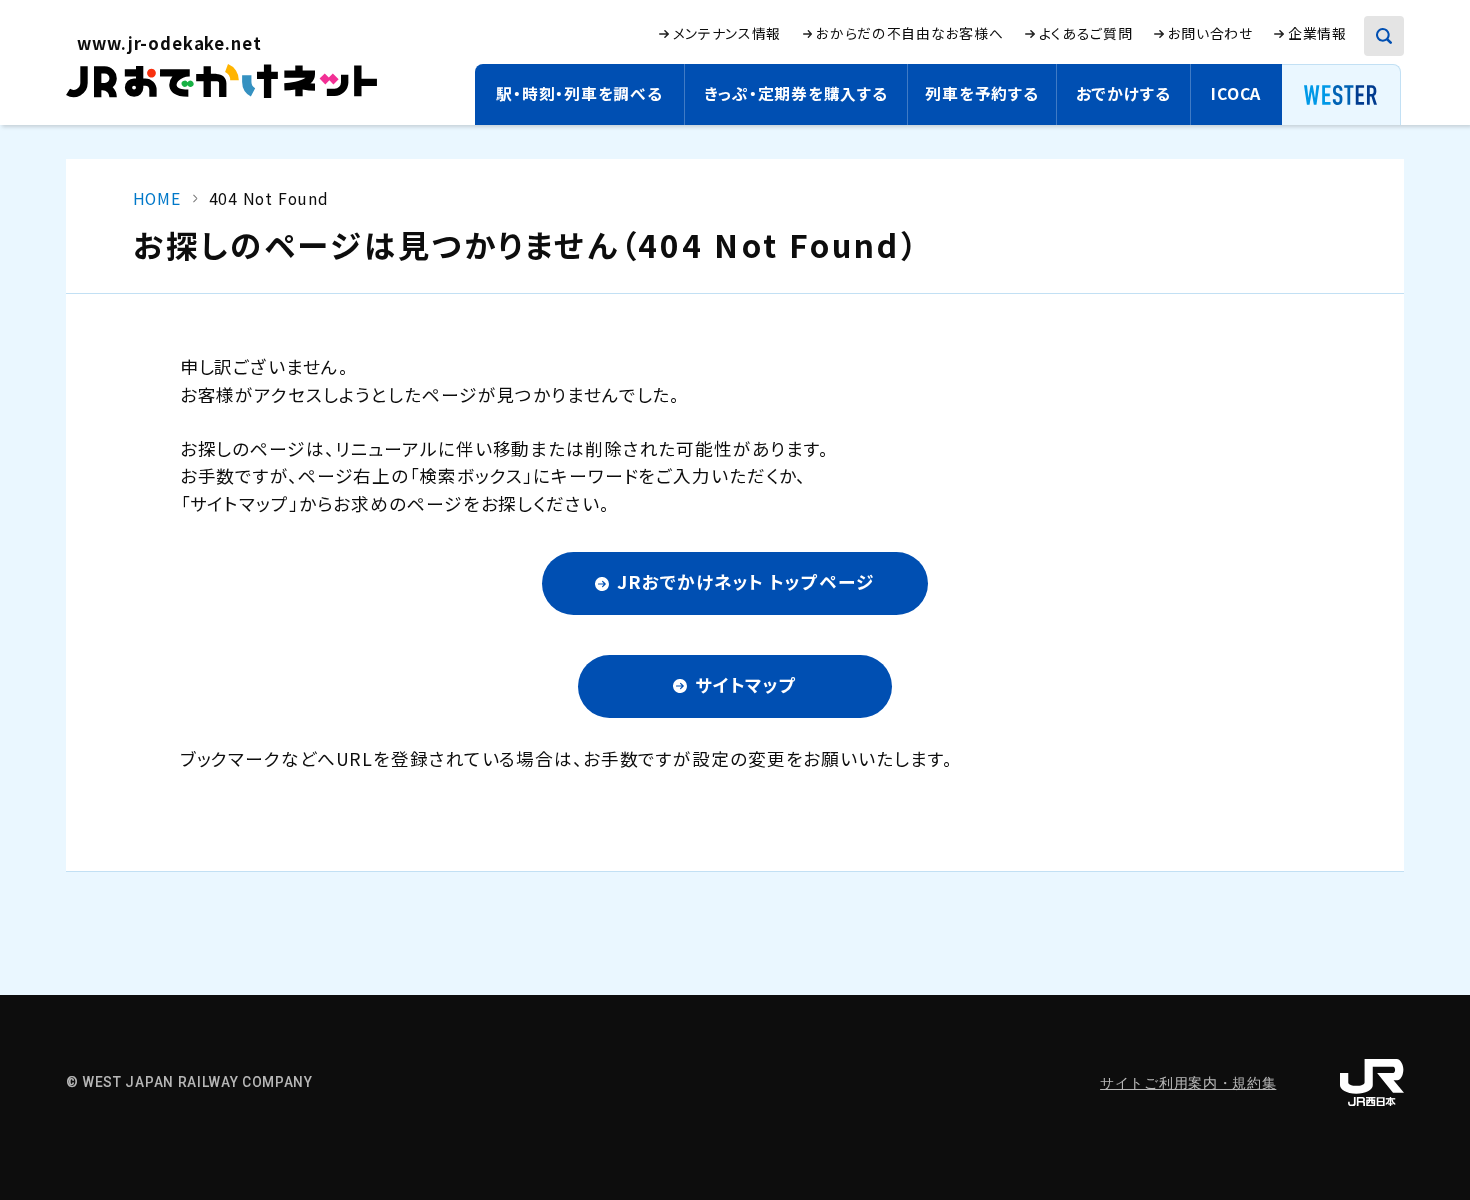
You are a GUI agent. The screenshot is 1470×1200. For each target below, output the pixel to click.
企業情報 (1317, 33)
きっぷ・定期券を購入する (795, 93)
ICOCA (1236, 93)
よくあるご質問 (1086, 33)
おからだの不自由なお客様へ (909, 33)
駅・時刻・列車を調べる (579, 93)
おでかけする (1123, 93)
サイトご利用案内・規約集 (1188, 1083)
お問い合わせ (1210, 33)
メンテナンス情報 (727, 33)
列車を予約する (982, 93)
